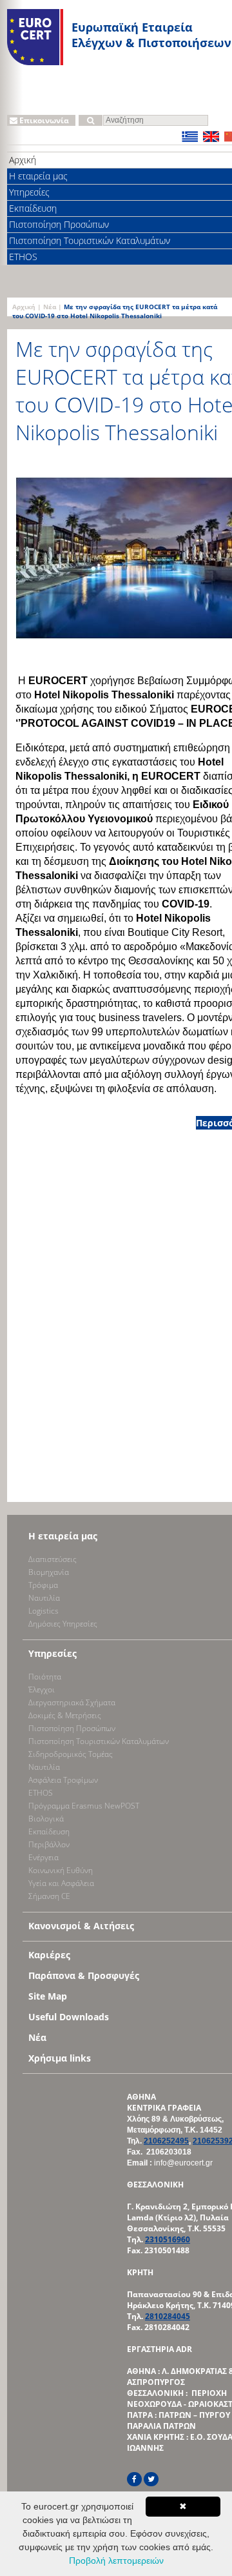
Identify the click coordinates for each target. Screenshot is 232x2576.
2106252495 (166, 2141)
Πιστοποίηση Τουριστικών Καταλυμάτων (99, 1741)
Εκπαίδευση (49, 1831)
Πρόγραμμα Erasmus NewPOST (84, 1806)
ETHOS (41, 1793)
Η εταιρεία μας (63, 1536)
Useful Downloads (69, 2017)
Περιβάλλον (49, 1844)
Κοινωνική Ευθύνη (61, 1870)
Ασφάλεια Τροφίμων (63, 1780)
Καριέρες (49, 1955)
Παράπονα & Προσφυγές (84, 1975)
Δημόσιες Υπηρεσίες (63, 1624)
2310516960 (168, 2239)
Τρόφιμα (43, 1585)
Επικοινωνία (43, 120)
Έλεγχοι (42, 1689)
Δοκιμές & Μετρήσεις (65, 1715)
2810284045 (168, 2316)
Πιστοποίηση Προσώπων (72, 1728)
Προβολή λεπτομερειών (116, 2561)
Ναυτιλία (44, 1598)
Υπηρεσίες (53, 1653)
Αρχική (24, 307)
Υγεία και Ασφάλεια (61, 1883)
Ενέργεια (43, 1857)
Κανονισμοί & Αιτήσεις (81, 1926)
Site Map (48, 1996)
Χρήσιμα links (60, 2058)
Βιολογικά (46, 1819)
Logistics (43, 1611)
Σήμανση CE (49, 1896)
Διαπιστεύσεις (53, 1559)
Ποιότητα (45, 1677)
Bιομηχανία (49, 1572)
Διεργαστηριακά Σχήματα (72, 1702)
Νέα (50, 307)
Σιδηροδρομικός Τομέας (71, 1754)
